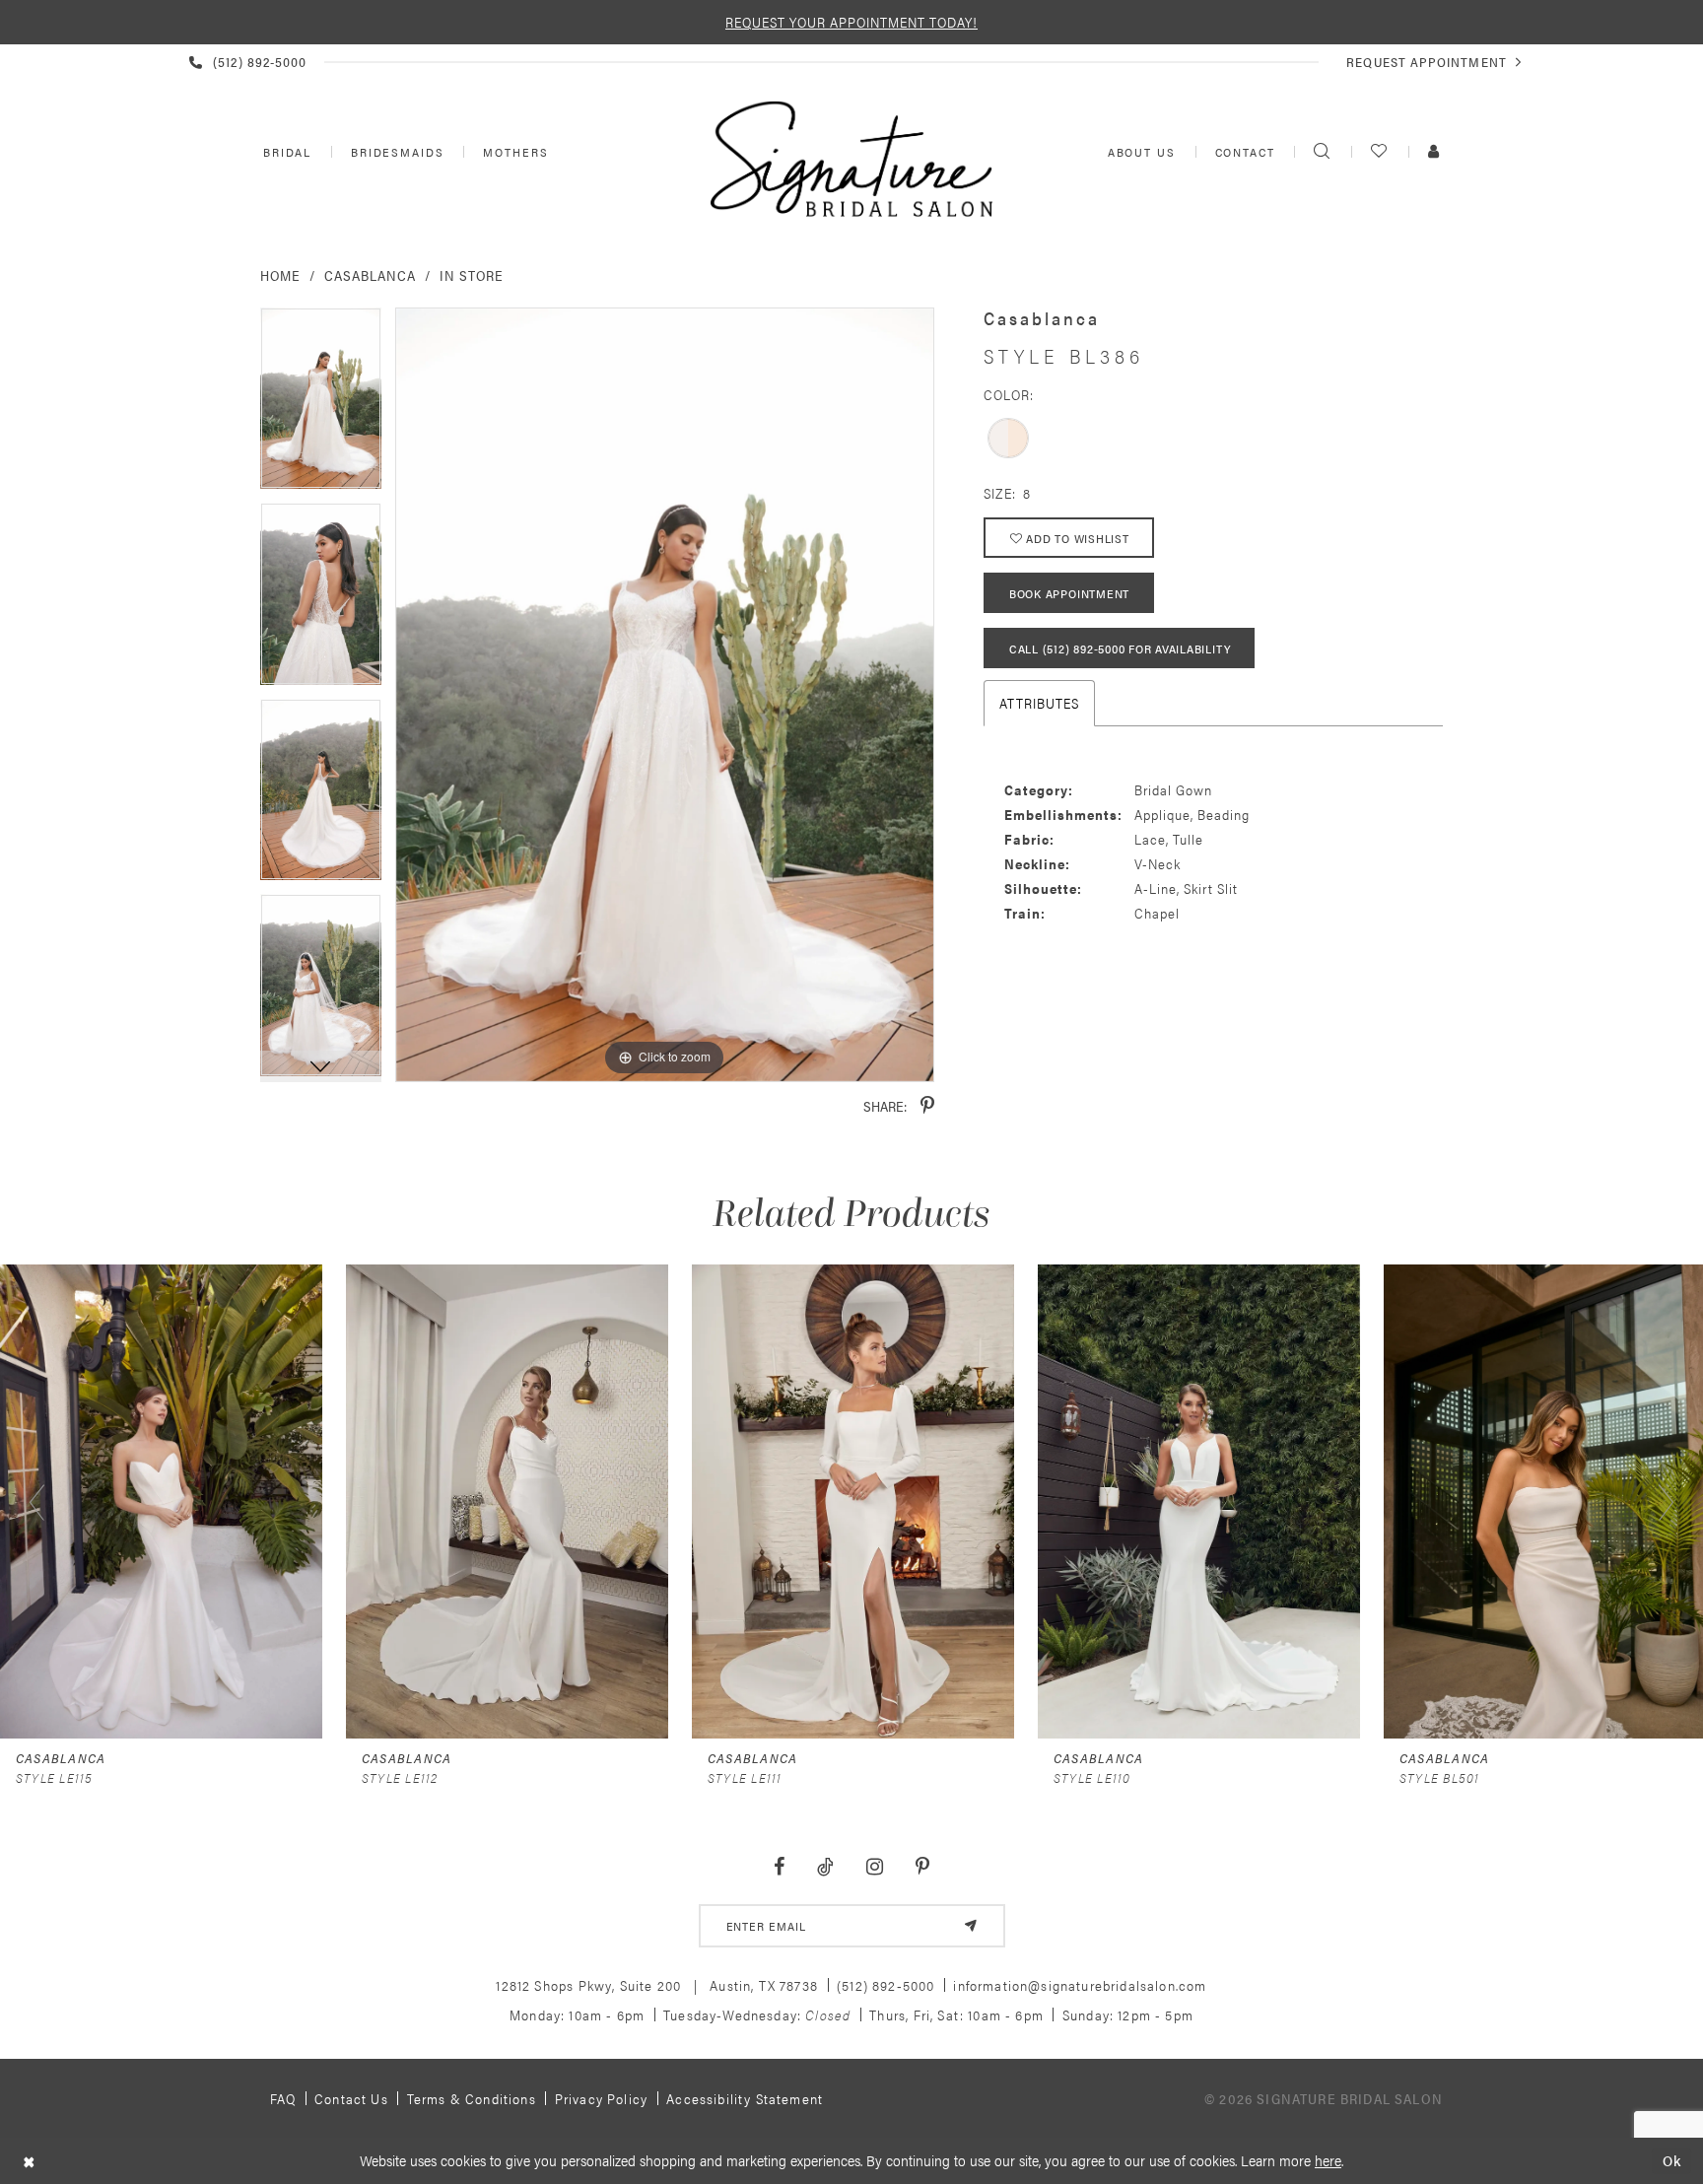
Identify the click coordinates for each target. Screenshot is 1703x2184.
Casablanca (370, 275)
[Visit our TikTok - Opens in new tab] (826, 1867)
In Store (472, 275)
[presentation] (161, 1501)
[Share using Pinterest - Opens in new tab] (927, 1106)
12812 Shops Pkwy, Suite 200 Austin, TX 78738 (657, 1985)
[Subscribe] (971, 1926)
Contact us (351, 2098)
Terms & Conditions (472, 2098)
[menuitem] (285, 152)
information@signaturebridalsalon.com (1080, 1985)
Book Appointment (1069, 593)
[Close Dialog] (29, 2161)
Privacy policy (601, 2098)
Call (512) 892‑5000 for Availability (1120, 648)
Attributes (1039, 703)
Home (280, 275)
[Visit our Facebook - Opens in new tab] (780, 1867)
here (1328, 2160)
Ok (1672, 2161)
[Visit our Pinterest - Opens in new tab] (922, 1867)
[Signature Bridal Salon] (851, 159)
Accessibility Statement (745, 2098)
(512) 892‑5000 (886, 1985)
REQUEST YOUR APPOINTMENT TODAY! (851, 22)
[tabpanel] (321, 406)
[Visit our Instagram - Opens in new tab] (874, 1867)
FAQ (283, 2098)
